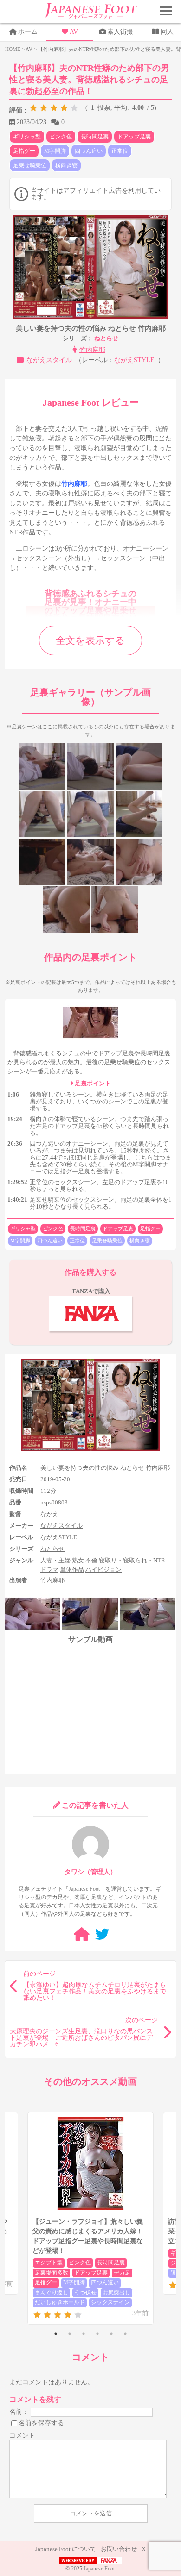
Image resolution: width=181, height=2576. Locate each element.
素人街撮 (120, 32)
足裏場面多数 (52, 2273)
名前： (19, 2411)
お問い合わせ (119, 2549)
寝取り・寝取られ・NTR (132, 1560)
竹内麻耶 (92, 350)
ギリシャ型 (27, 137)
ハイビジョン (103, 1570)
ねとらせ (106, 338)
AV (74, 32)
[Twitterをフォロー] (102, 1934)
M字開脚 (55, 151)
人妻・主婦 (55, 1560)
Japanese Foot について (66, 2549)
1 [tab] (56, 2334)
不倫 (91, 1560)
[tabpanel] (90, 2218)
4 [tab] (97, 2334)
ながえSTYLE (134, 360)
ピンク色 (61, 137)
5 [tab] (111, 2334)
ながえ (49, 1514)
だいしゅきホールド (60, 2302)
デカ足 (122, 2273)
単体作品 (72, 1570)
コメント (22, 2435)
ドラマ (49, 1570)
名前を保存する (41, 2422)
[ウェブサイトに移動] (82, 1934)
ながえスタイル (49, 360)
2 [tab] (70, 2334)
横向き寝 (66, 165)
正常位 (120, 151)
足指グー (24, 151)
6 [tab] (125, 2334)
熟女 (78, 1560)
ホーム (28, 32)
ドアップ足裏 (134, 137)
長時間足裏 (95, 137)
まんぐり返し (52, 2293)
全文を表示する (90, 640)
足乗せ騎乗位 (30, 165)
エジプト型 (49, 2263)
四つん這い (89, 151)
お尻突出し (116, 2293)
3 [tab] (84, 2334)
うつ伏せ (85, 2293)
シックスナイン (110, 2302)
